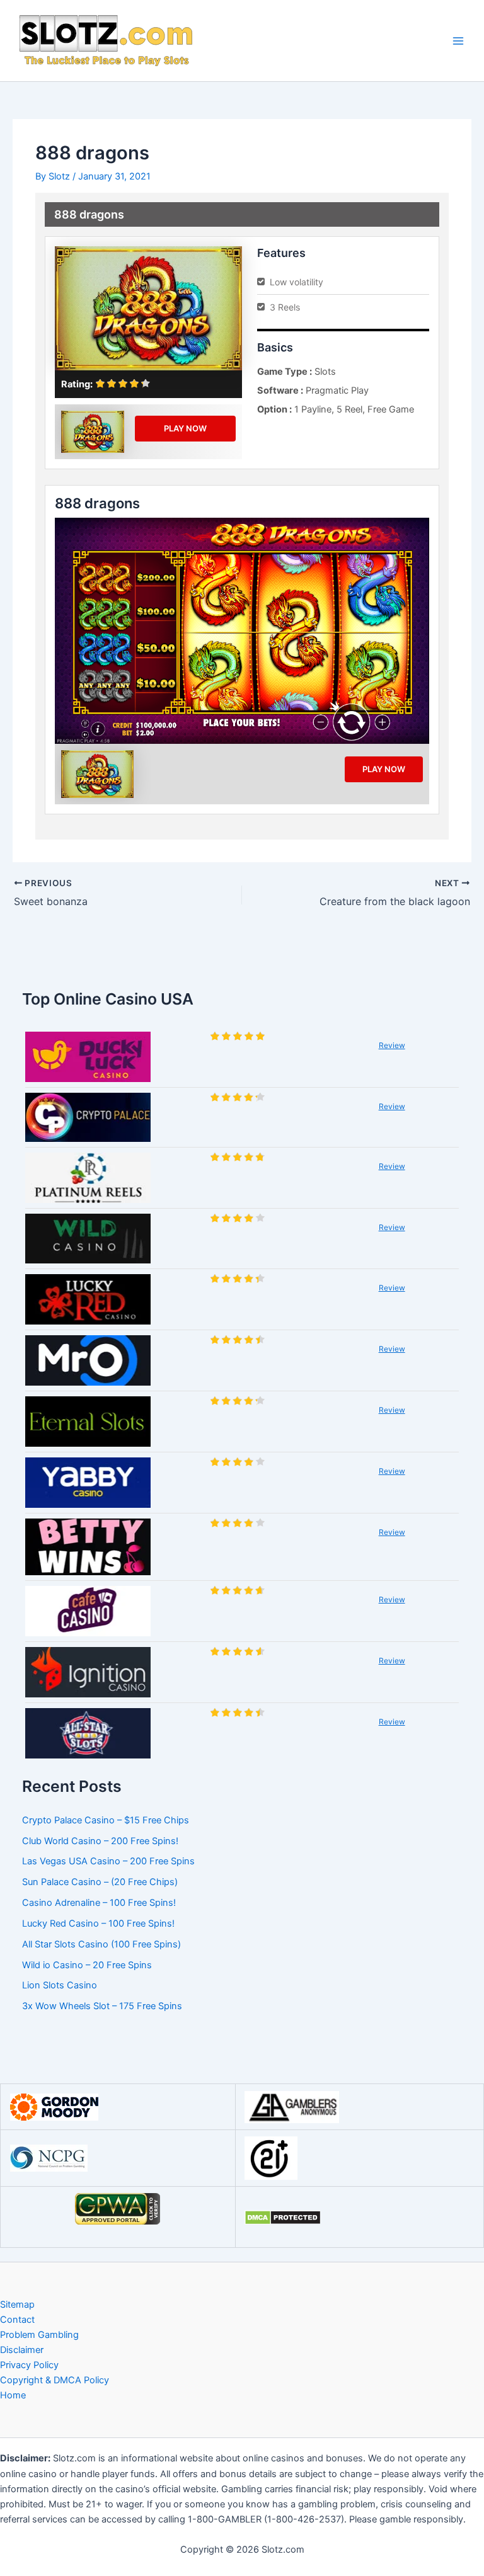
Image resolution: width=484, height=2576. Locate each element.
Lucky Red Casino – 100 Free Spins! (98, 1923)
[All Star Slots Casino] (88, 1733)
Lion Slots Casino (60, 1985)
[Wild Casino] (88, 1239)
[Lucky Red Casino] (88, 1299)
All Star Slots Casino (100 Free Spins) (101, 1944)
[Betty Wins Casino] (88, 1547)
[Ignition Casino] (88, 1672)
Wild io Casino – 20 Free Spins (87, 1965)
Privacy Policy (29, 2365)
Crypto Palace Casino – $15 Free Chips (106, 1820)
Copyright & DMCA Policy (55, 2380)
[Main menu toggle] (458, 41)
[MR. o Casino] (88, 1360)
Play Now (185, 428)
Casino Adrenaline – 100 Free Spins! (99, 1903)
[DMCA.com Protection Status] (283, 2217)
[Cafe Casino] (88, 1611)
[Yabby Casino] (88, 1483)
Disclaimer (22, 2350)
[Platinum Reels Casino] (88, 1178)
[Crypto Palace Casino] (88, 1117)
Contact (17, 2320)
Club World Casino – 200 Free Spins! (100, 1841)
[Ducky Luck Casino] (88, 1057)
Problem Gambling (39, 2335)
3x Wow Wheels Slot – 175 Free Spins (102, 2006)
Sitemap (17, 2305)
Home (13, 2395)
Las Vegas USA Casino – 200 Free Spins (108, 1861)
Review (392, 1045)
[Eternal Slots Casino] (88, 1422)
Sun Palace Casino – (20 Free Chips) (100, 1882)
